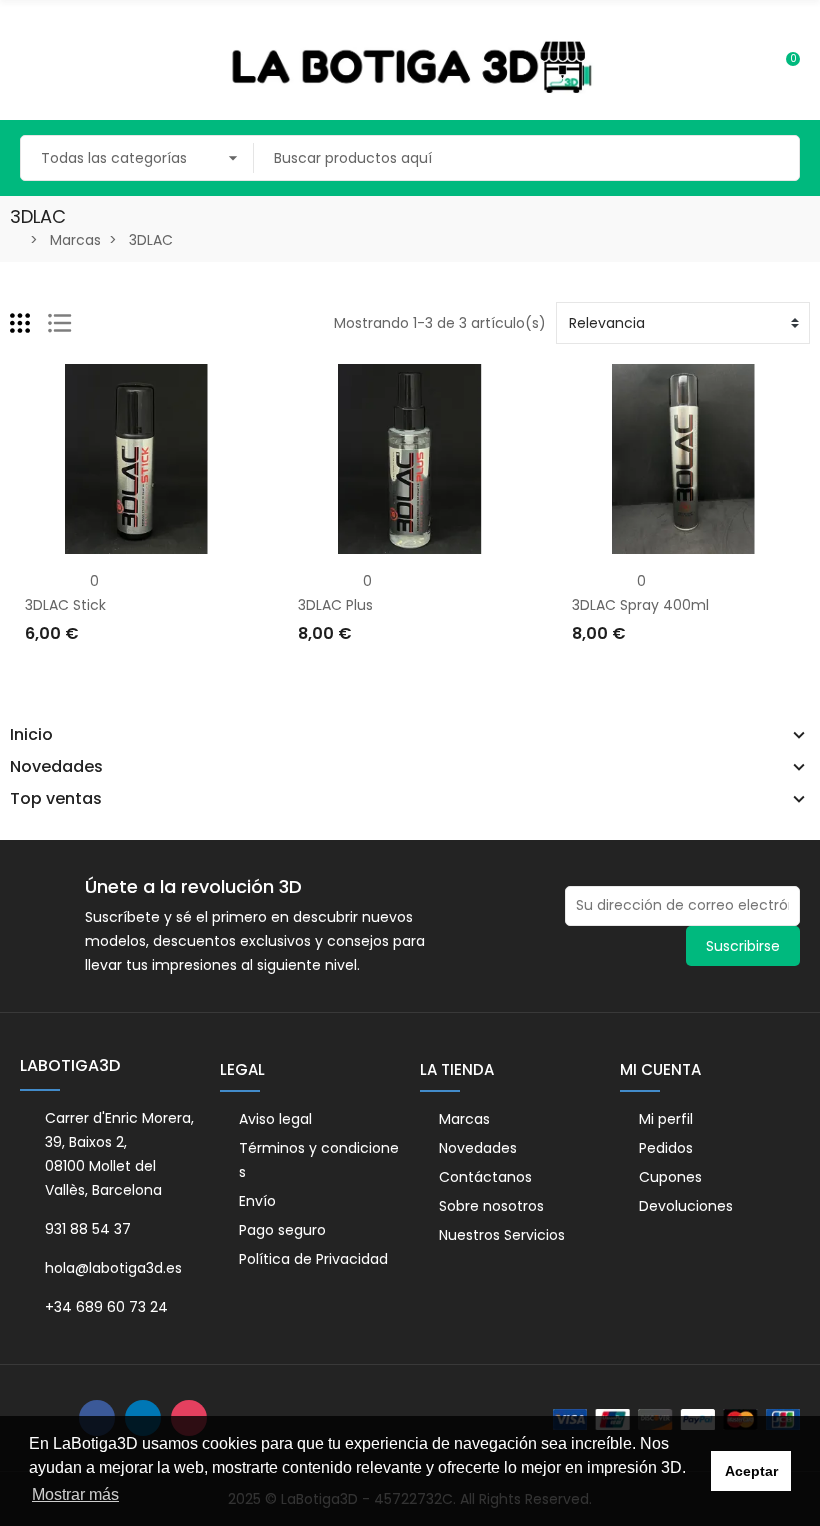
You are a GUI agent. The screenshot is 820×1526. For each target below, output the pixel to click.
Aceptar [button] (751, 1471)
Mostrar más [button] (75, 1494)
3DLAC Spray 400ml (640, 605)
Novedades (56, 767)
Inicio (31, 735)
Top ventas (56, 799)
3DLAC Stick (65, 605)
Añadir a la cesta (89, 674)
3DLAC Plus (335, 605)
